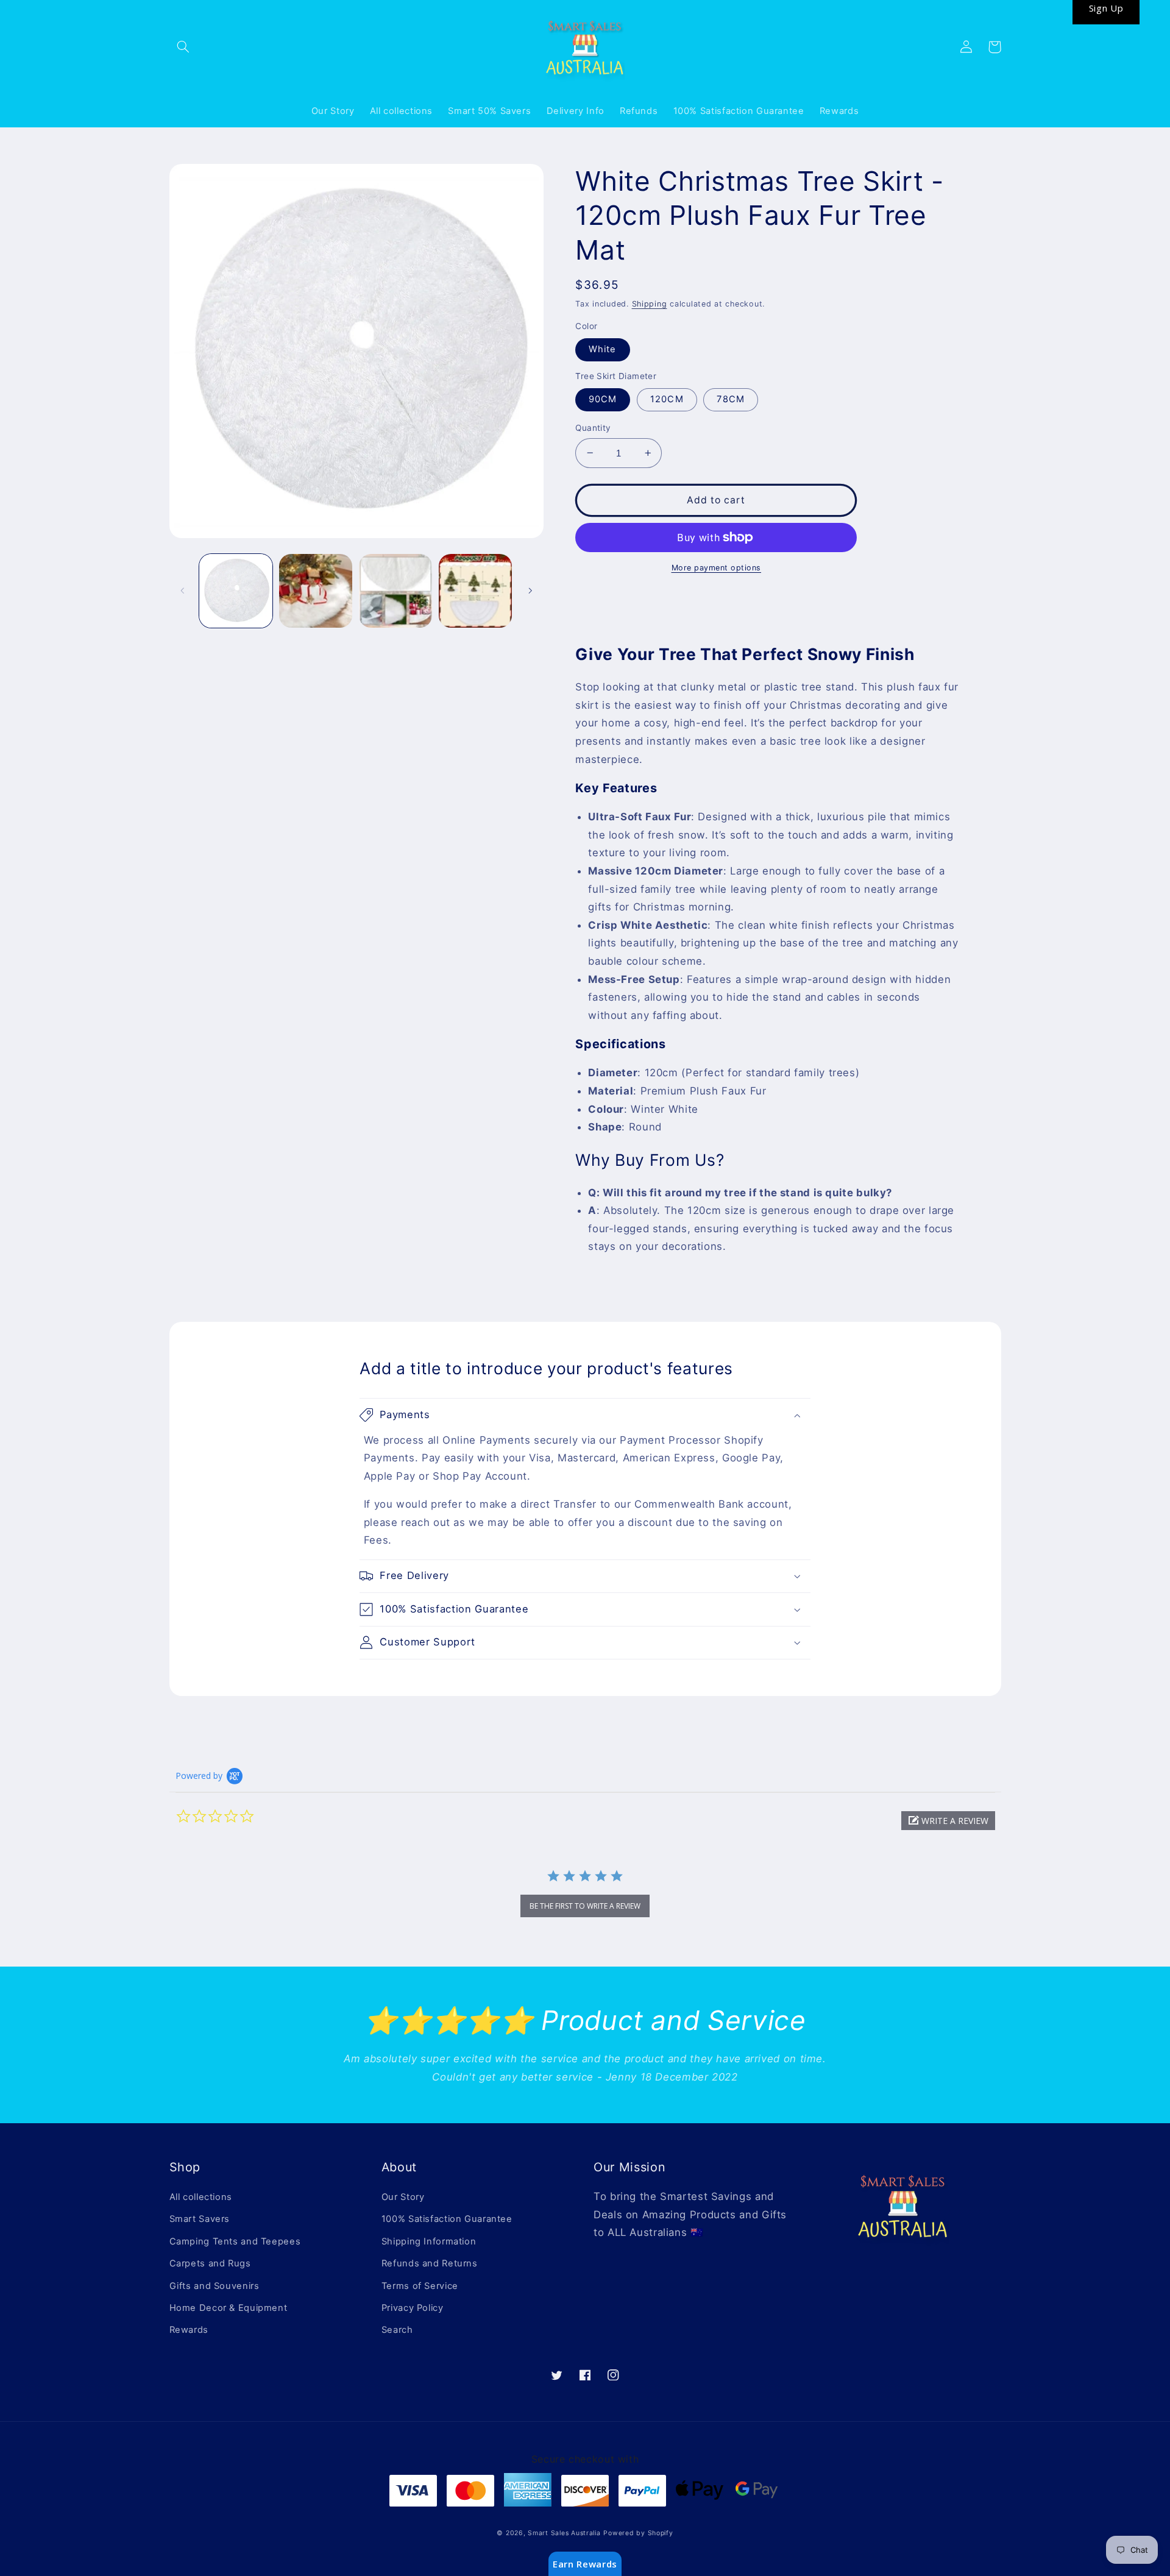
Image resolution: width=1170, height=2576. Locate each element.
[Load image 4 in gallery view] (476, 591)
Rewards (189, 2330)
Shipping (650, 304)
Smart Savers (200, 2219)
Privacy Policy (413, 2308)
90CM (603, 399)
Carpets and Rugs (210, 2263)
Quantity (593, 428)
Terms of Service (420, 2286)
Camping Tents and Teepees (235, 2241)
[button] (183, 47)
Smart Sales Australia (564, 2533)
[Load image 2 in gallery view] (316, 591)
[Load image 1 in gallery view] (236, 591)
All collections (201, 2197)
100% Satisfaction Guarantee (447, 2219)
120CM (667, 399)
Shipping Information (429, 2241)
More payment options (717, 568)
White (602, 349)
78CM (730, 399)
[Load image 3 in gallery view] (396, 591)
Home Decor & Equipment (229, 2308)
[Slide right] (530, 591)
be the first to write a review (585, 1906)
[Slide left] (183, 591)
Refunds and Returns (430, 2263)
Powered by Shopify (638, 2533)
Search (397, 2330)
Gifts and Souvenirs (214, 2286)
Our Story (403, 2197)
